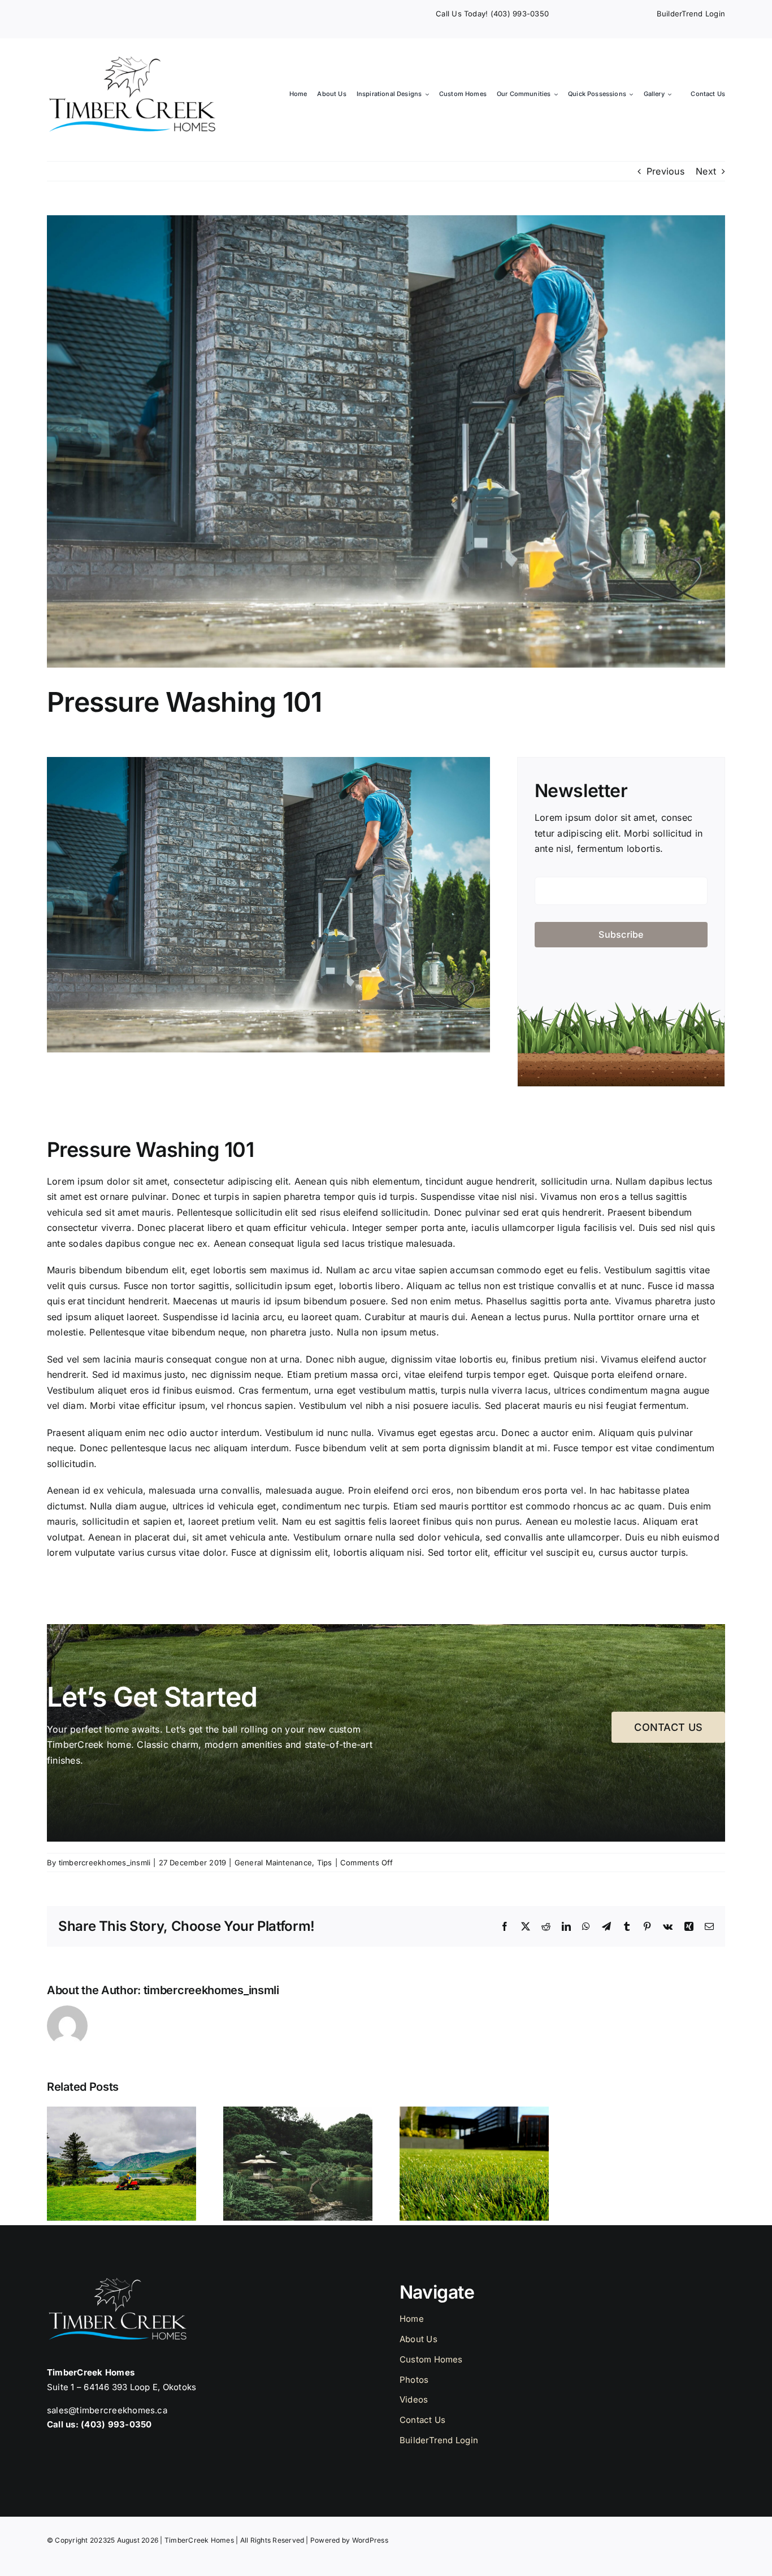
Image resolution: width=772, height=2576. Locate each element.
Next (706, 171)
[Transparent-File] (132, 60)
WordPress (370, 2540)
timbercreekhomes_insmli (105, 1863)
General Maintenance (274, 1863)
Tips (325, 1863)
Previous (665, 171)
